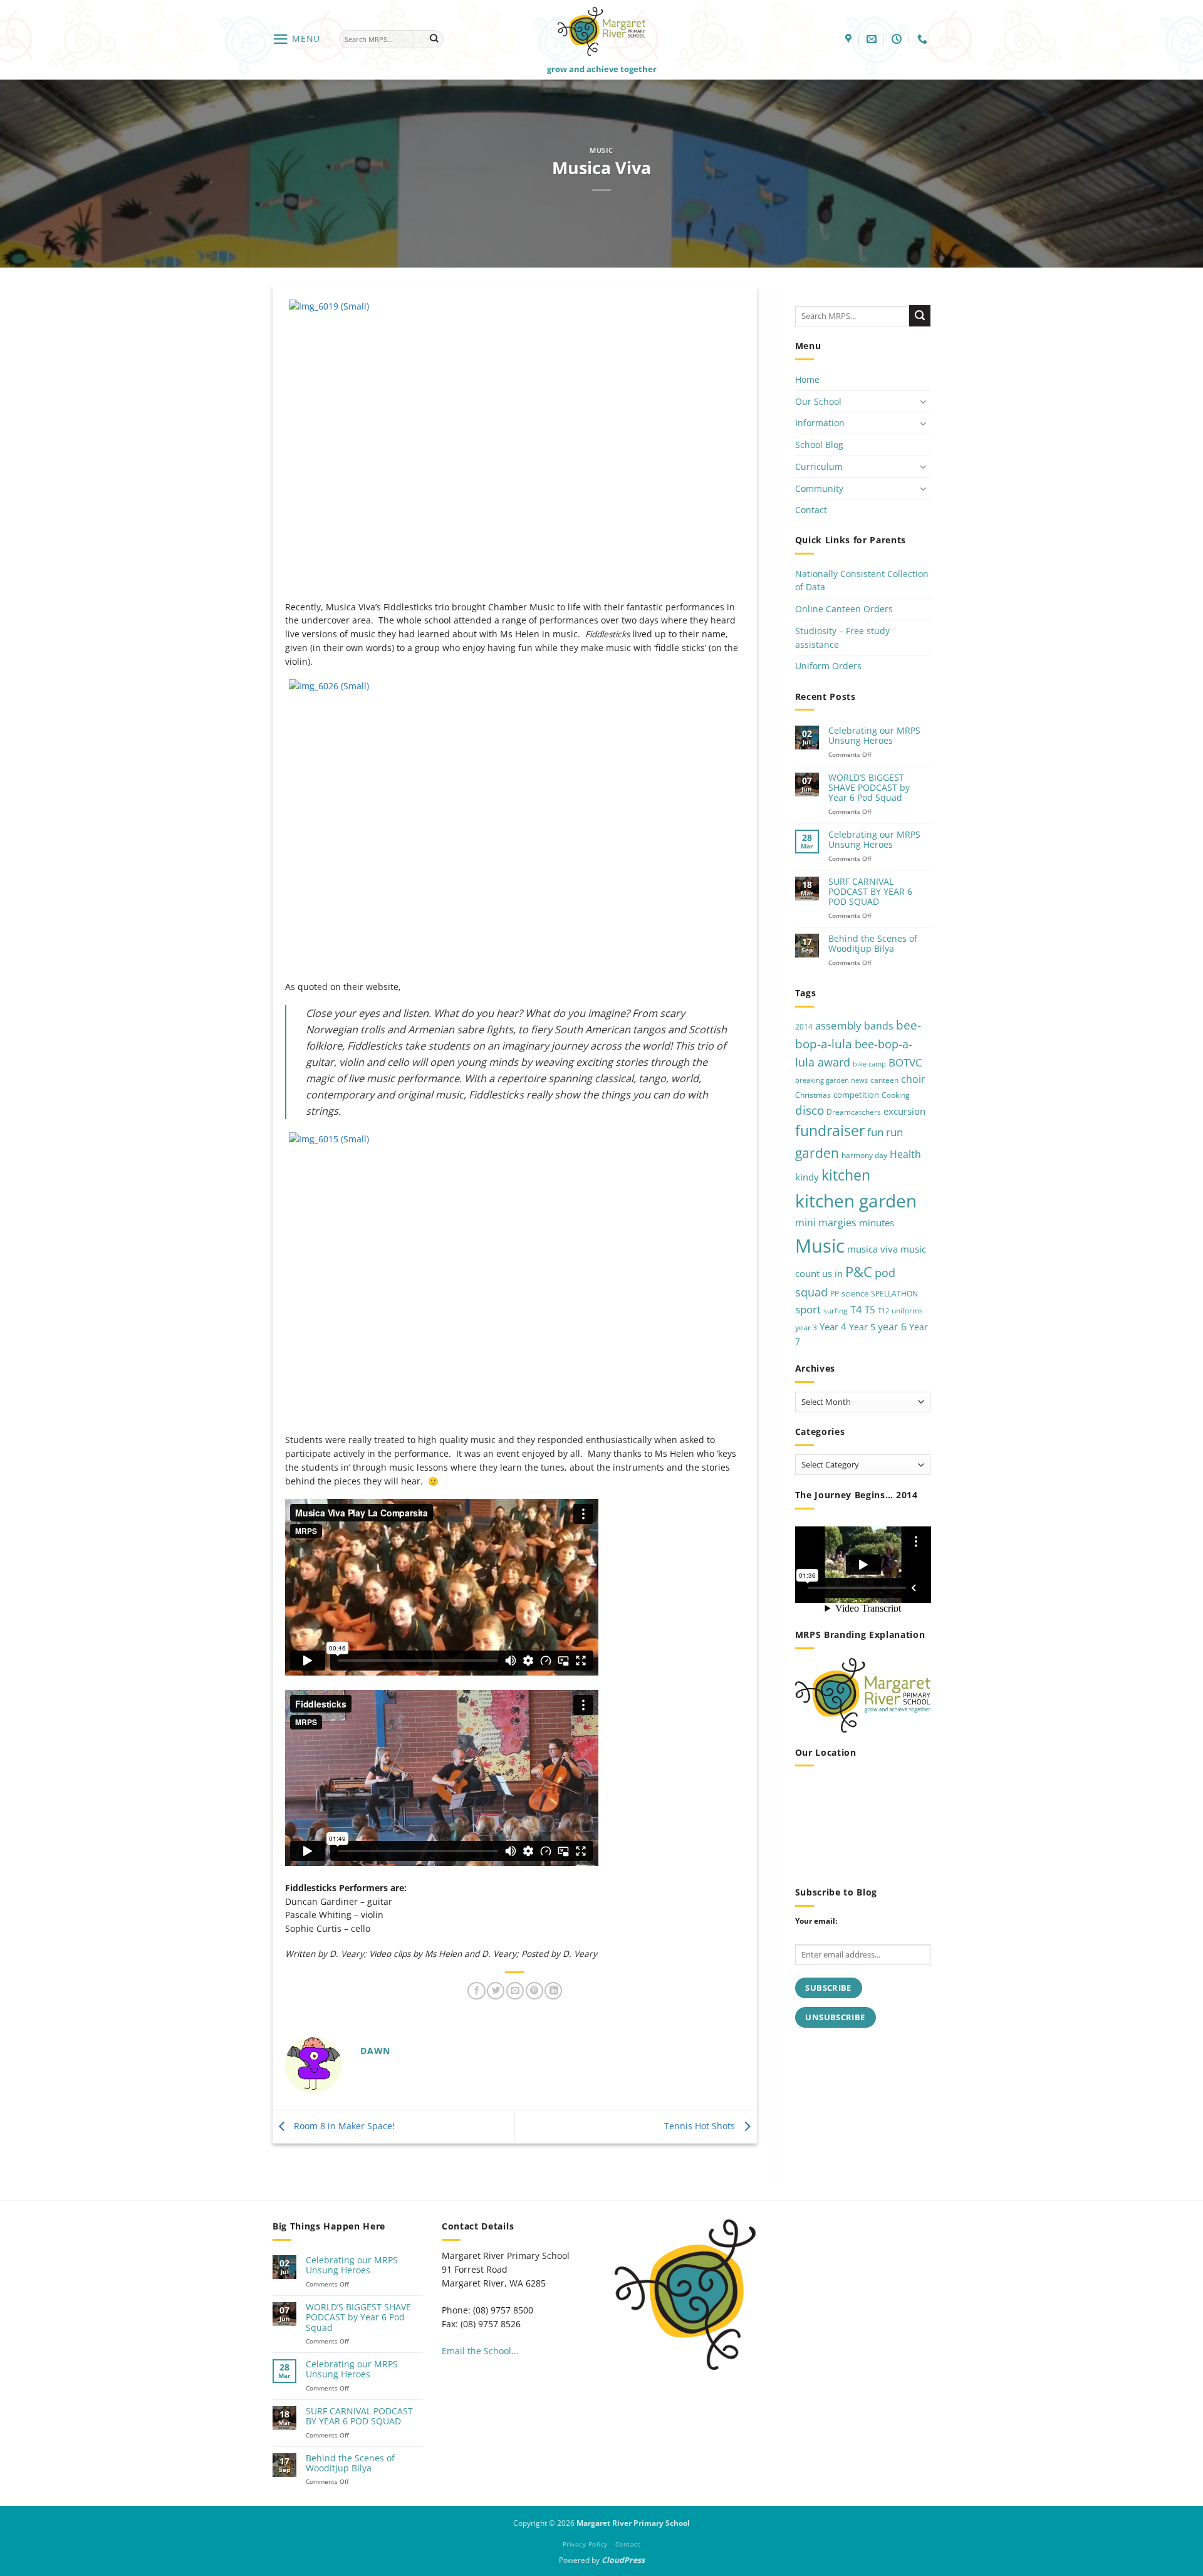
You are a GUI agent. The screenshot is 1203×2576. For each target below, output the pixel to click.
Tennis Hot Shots (701, 2126)
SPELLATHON (894, 1294)
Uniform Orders (828, 666)
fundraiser (830, 1131)
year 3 (806, 1327)
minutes (877, 1223)
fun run (885, 1132)
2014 (804, 1027)
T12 (883, 1311)
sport (808, 1309)
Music (601, 150)
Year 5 (862, 1327)
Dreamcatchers (854, 1112)
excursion (904, 1111)
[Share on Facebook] (476, 1991)
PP (835, 1294)
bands (879, 1026)
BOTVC (905, 1062)
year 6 (892, 1326)
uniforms (907, 1311)
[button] (296, 39)
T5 (870, 1310)
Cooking (896, 1094)
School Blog (819, 445)
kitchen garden (856, 1201)
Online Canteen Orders (844, 609)
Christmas (813, 1094)
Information (820, 423)
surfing (836, 1311)
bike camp (869, 1064)
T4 (856, 1309)
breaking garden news (831, 1080)
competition (856, 1094)
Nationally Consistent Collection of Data (862, 581)
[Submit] (434, 39)
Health (905, 1154)
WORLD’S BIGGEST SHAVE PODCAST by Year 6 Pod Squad (869, 788)
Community (819, 488)
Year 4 (833, 1327)
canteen (884, 1080)
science (855, 1293)
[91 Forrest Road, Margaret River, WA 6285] (850, 39)
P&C (859, 1272)
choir (913, 1079)
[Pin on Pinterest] (534, 1991)
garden (817, 1153)
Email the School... (480, 2351)
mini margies (826, 1223)
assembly (838, 1025)
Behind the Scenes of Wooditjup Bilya (873, 944)
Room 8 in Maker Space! (343, 2126)
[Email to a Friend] (515, 1991)
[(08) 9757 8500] (924, 39)
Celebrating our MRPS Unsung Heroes (874, 736)
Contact (811, 510)
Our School (818, 401)
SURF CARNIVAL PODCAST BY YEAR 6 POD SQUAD (870, 892)
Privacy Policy (585, 2544)
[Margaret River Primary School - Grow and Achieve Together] (601, 31)
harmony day (864, 1155)
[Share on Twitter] (496, 1991)
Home (807, 379)
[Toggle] (923, 401)
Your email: (816, 1921)
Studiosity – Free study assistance (842, 638)
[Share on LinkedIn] (553, 1991)
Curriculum (819, 467)
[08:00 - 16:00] (898, 39)
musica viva (872, 1249)
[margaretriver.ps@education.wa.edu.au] (873, 39)
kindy (807, 1177)
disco (810, 1110)
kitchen (846, 1175)
